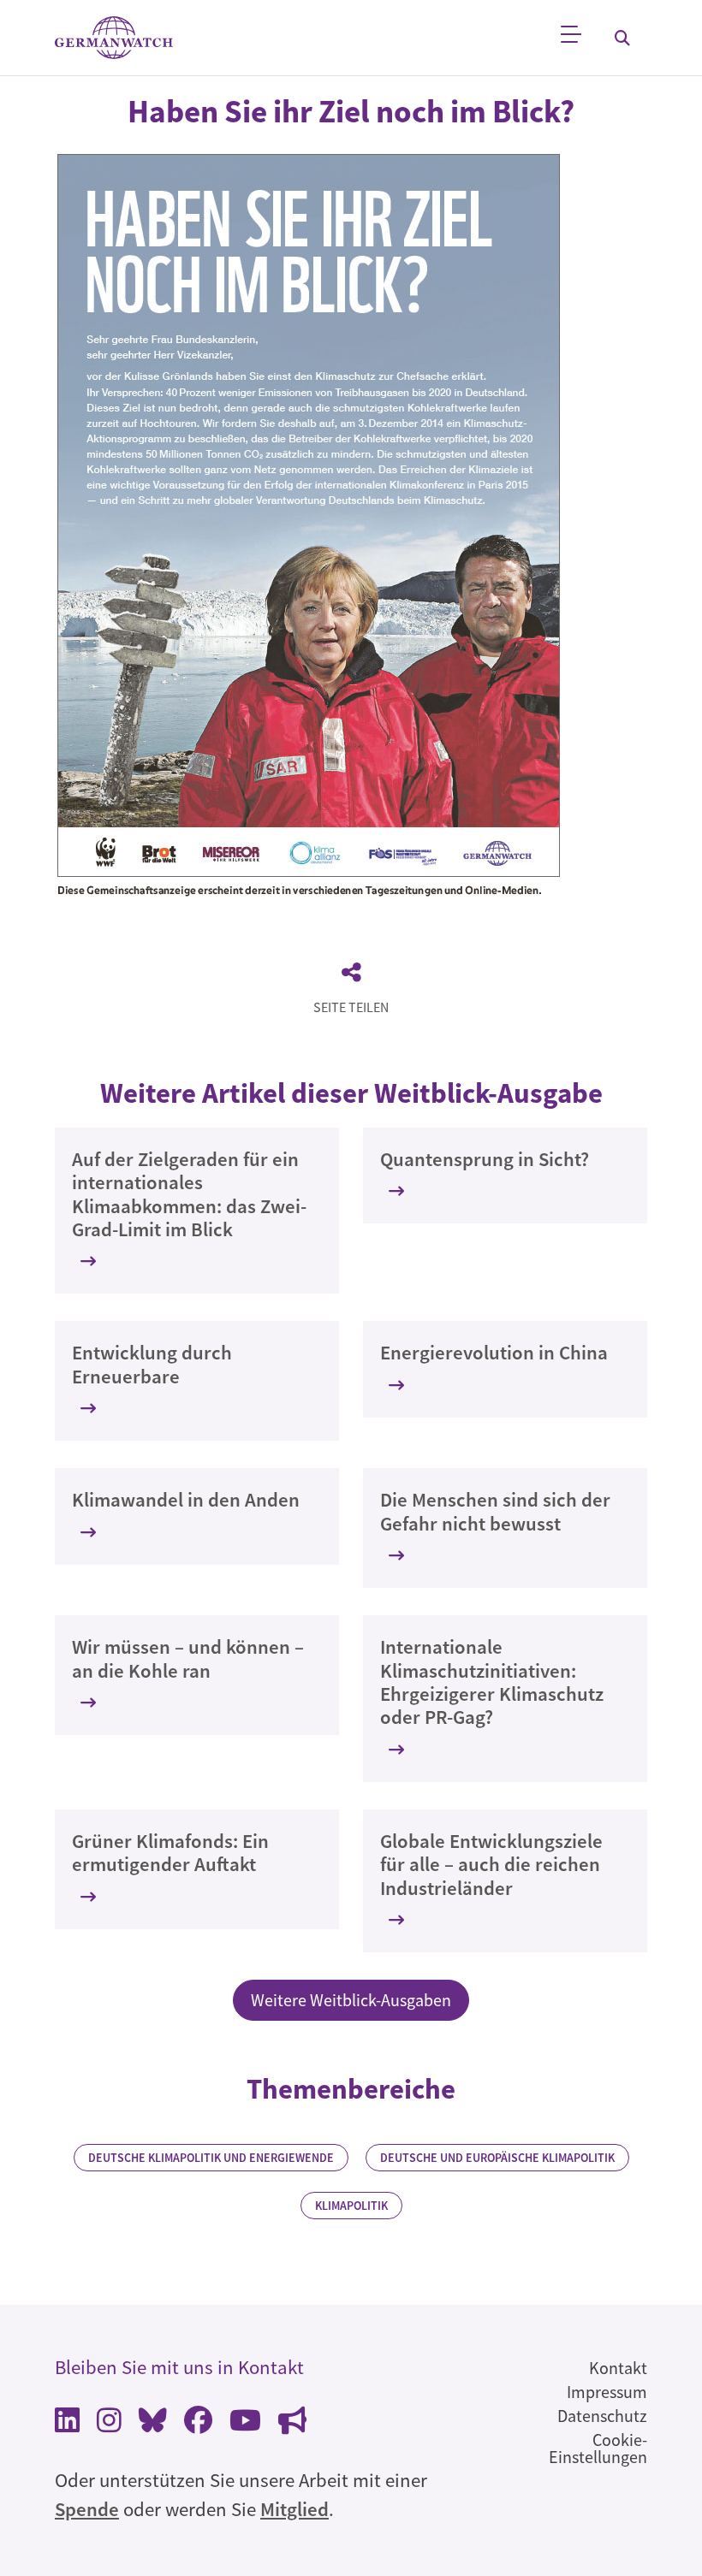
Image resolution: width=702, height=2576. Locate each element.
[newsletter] (292, 2424)
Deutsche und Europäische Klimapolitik (497, 2158)
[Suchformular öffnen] (622, 38)
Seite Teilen (351, 1007)
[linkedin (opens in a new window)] (67, 2424)
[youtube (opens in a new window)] (245, 2424)
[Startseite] (114, 38)
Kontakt (618, 2368)
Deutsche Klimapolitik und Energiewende (211, 2158)
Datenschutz (602, 2416)
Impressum (607, 2392)
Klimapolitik (351, 2206)
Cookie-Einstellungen (598, 2448)
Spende (87, 2509)
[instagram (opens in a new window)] (109, 2424)
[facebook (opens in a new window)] (198, 2424)
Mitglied (294, 2509)
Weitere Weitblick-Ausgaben (351, 2000)
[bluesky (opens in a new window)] (153, 2424)
